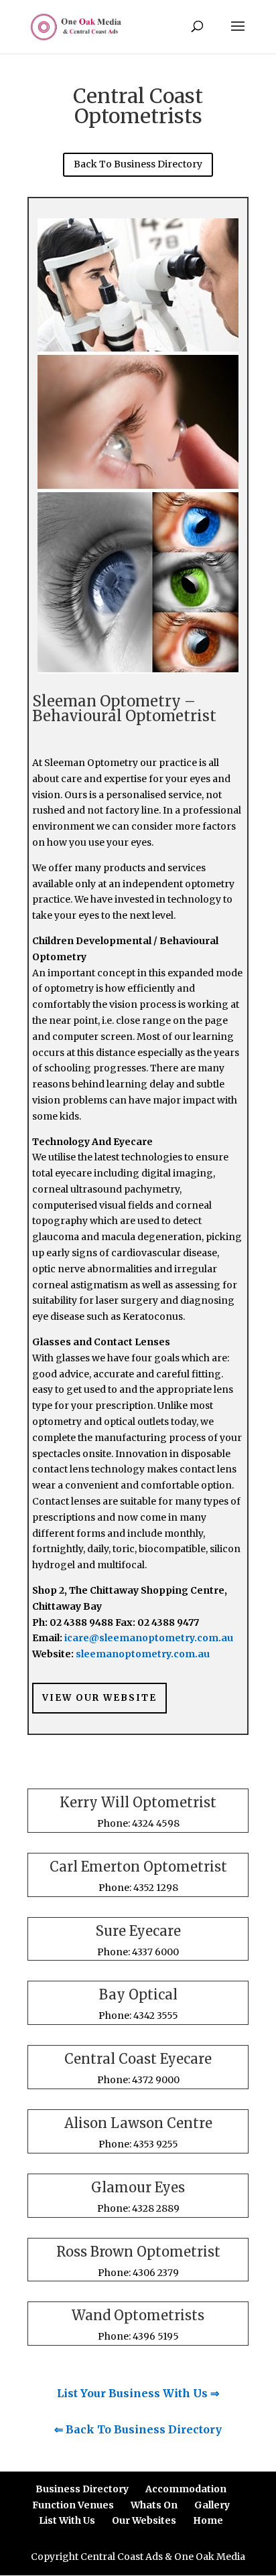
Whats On (154, 2505)
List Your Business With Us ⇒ (138, 2393)
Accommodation (186, 2489)
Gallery (212, 2505)
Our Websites (144, 2520)
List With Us (67, 2520)
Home (208, 2520)
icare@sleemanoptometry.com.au (149, 1638)
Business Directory (82, 2489)
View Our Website (99, 1698)
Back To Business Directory (138, 164)
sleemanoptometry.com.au (143, 1654)
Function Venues (73, 2505)
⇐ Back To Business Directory (138, 2429)
